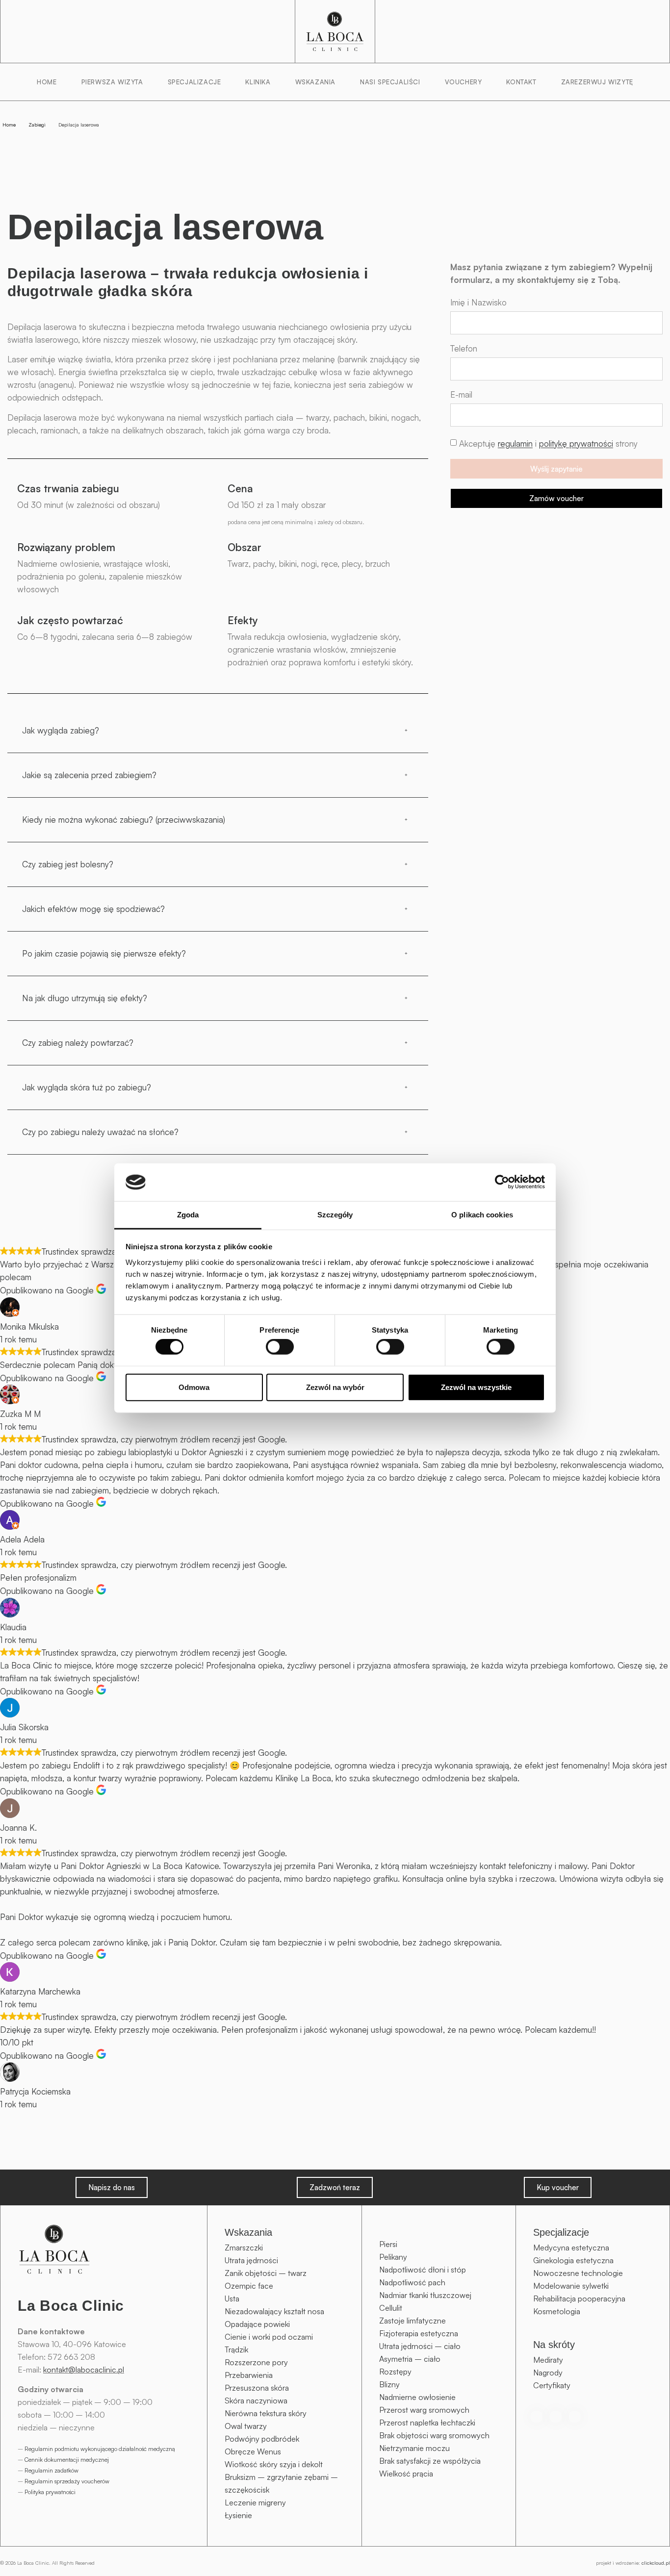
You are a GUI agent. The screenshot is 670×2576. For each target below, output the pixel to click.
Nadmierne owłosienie (417, 2397)
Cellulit (391, 2308)
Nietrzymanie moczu (414, 2448)
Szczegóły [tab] (335, 1215)
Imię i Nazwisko (478, 303)
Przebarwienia (249, 2375)
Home (47, 82)
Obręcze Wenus (253, 2451)
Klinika (258, 82)
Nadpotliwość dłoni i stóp (423, 2270)
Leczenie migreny (255, 2502)
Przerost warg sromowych (424, 2410)
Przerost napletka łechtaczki (427, 2423)
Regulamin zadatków (52, 2470)
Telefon (464, 349)
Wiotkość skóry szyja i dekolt (274, 2464)
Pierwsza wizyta (112, 82)
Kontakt (521, 82)
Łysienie (238, 2515)
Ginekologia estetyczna (573, 2260)
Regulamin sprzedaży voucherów (67, 2481)
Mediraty (548, 2360)
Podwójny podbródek (262, 2439)
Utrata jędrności (251, 2260)
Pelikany (393, 2257)
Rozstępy (395, 2372)
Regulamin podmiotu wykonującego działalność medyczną (100, 2449)
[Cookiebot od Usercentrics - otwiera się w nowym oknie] (502, 1182)
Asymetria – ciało (410, 2359)
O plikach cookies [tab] (482, 1215)
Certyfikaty (552, 2385)
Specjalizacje (194, 82)
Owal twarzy (246, 2426)
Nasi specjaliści (390, 82)
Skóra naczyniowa (256, 2400)
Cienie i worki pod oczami (269, 2337)
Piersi (388, 2244)
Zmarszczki (244, 2248)
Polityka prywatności (50, 2492)
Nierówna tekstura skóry (266, 2413)
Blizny (389, 2384)
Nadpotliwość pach (412, 2282)
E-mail (461, 395)
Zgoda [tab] (188, 1215)
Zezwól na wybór (335, 1387)
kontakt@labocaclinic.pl (84, 2370)
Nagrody (548, 2373)
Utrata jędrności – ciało (420, 2346)
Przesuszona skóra (257, 2388)
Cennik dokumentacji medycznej (67, 2460)
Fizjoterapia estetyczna (419, 2333)
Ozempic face (249, 2286)
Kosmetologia (557, 2311)
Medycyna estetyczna (571, 2248)
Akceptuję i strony (548, 444)
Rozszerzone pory (256, 2362)
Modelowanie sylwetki (571, 2286)
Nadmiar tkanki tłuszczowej (425, 2295)
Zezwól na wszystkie (476, 1387)
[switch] (280, 1347)
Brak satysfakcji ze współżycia (430, 2461)
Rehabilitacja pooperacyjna (579, 2298)
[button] (218, 731)
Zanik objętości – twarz (266, 2273)
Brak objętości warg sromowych (434, 2435)
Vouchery (464, 82)
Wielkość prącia (406, 2474)
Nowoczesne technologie (578, 2273)
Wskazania (315, 82)
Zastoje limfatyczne (412, 2321)
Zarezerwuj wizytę (597, 82)
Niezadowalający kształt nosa (274, 2311)
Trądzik (236, 2349)
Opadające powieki (257, 2324)
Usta (232, 2298)
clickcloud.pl (656, 2563)
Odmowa (194, 1387)
